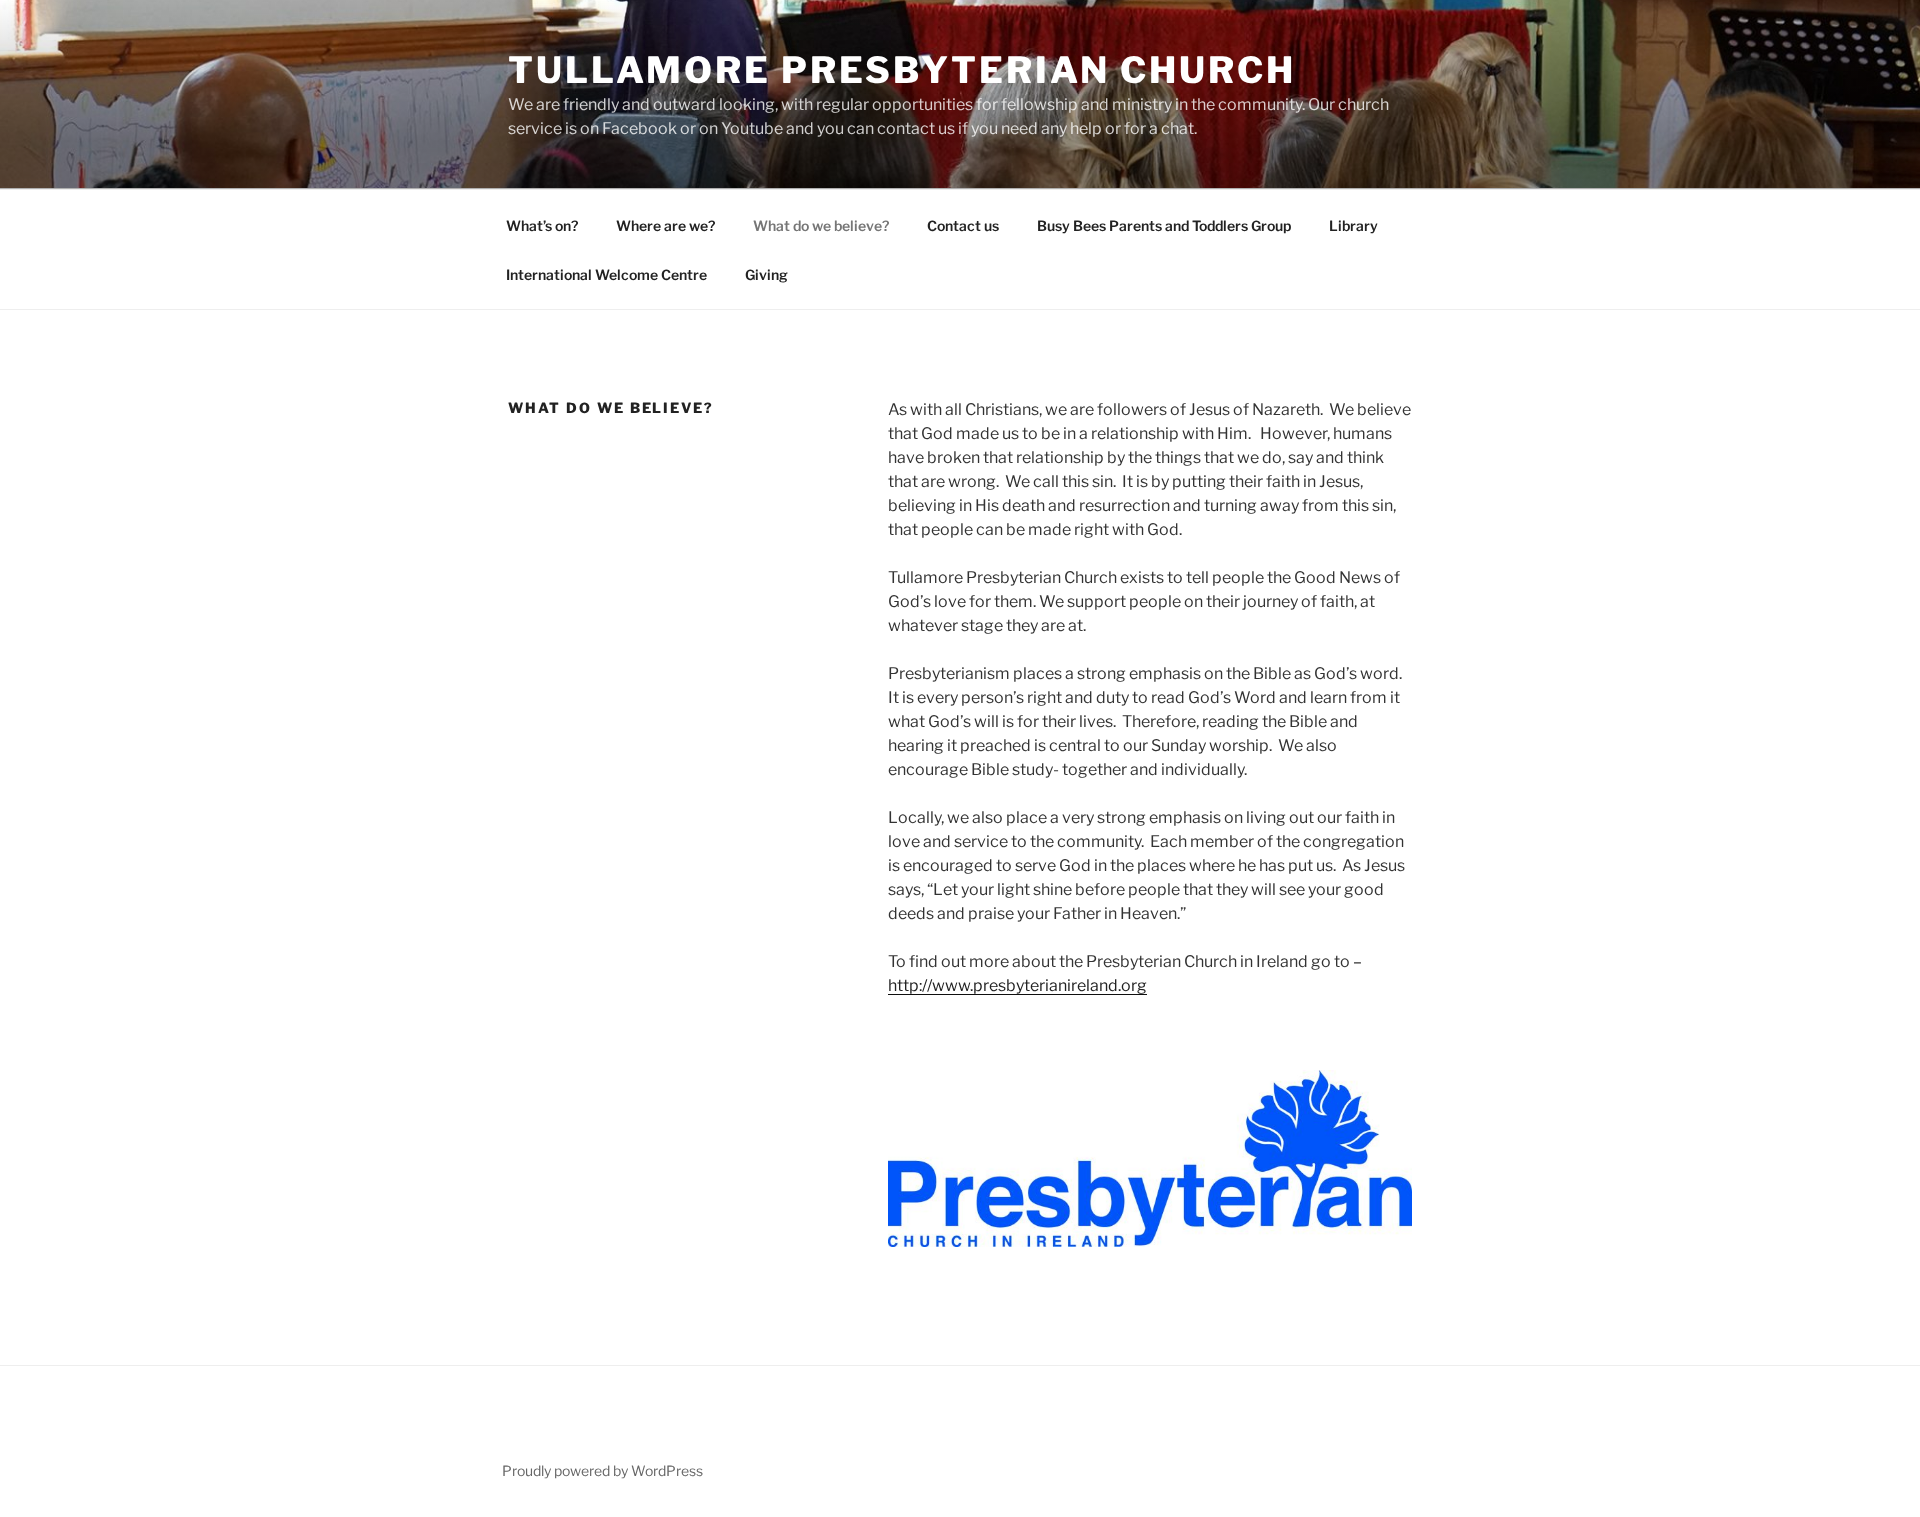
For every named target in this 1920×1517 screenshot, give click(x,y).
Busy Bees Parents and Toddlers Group (1164, 225)
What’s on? (542, 225)
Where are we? (665, 225)
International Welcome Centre (606, 274)
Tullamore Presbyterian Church (902, 70)
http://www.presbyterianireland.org (1017, 985)
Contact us (963, 225)
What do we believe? (821, 225)
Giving (766, 274)
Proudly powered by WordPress (602, 1470)
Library (1353, 225)
